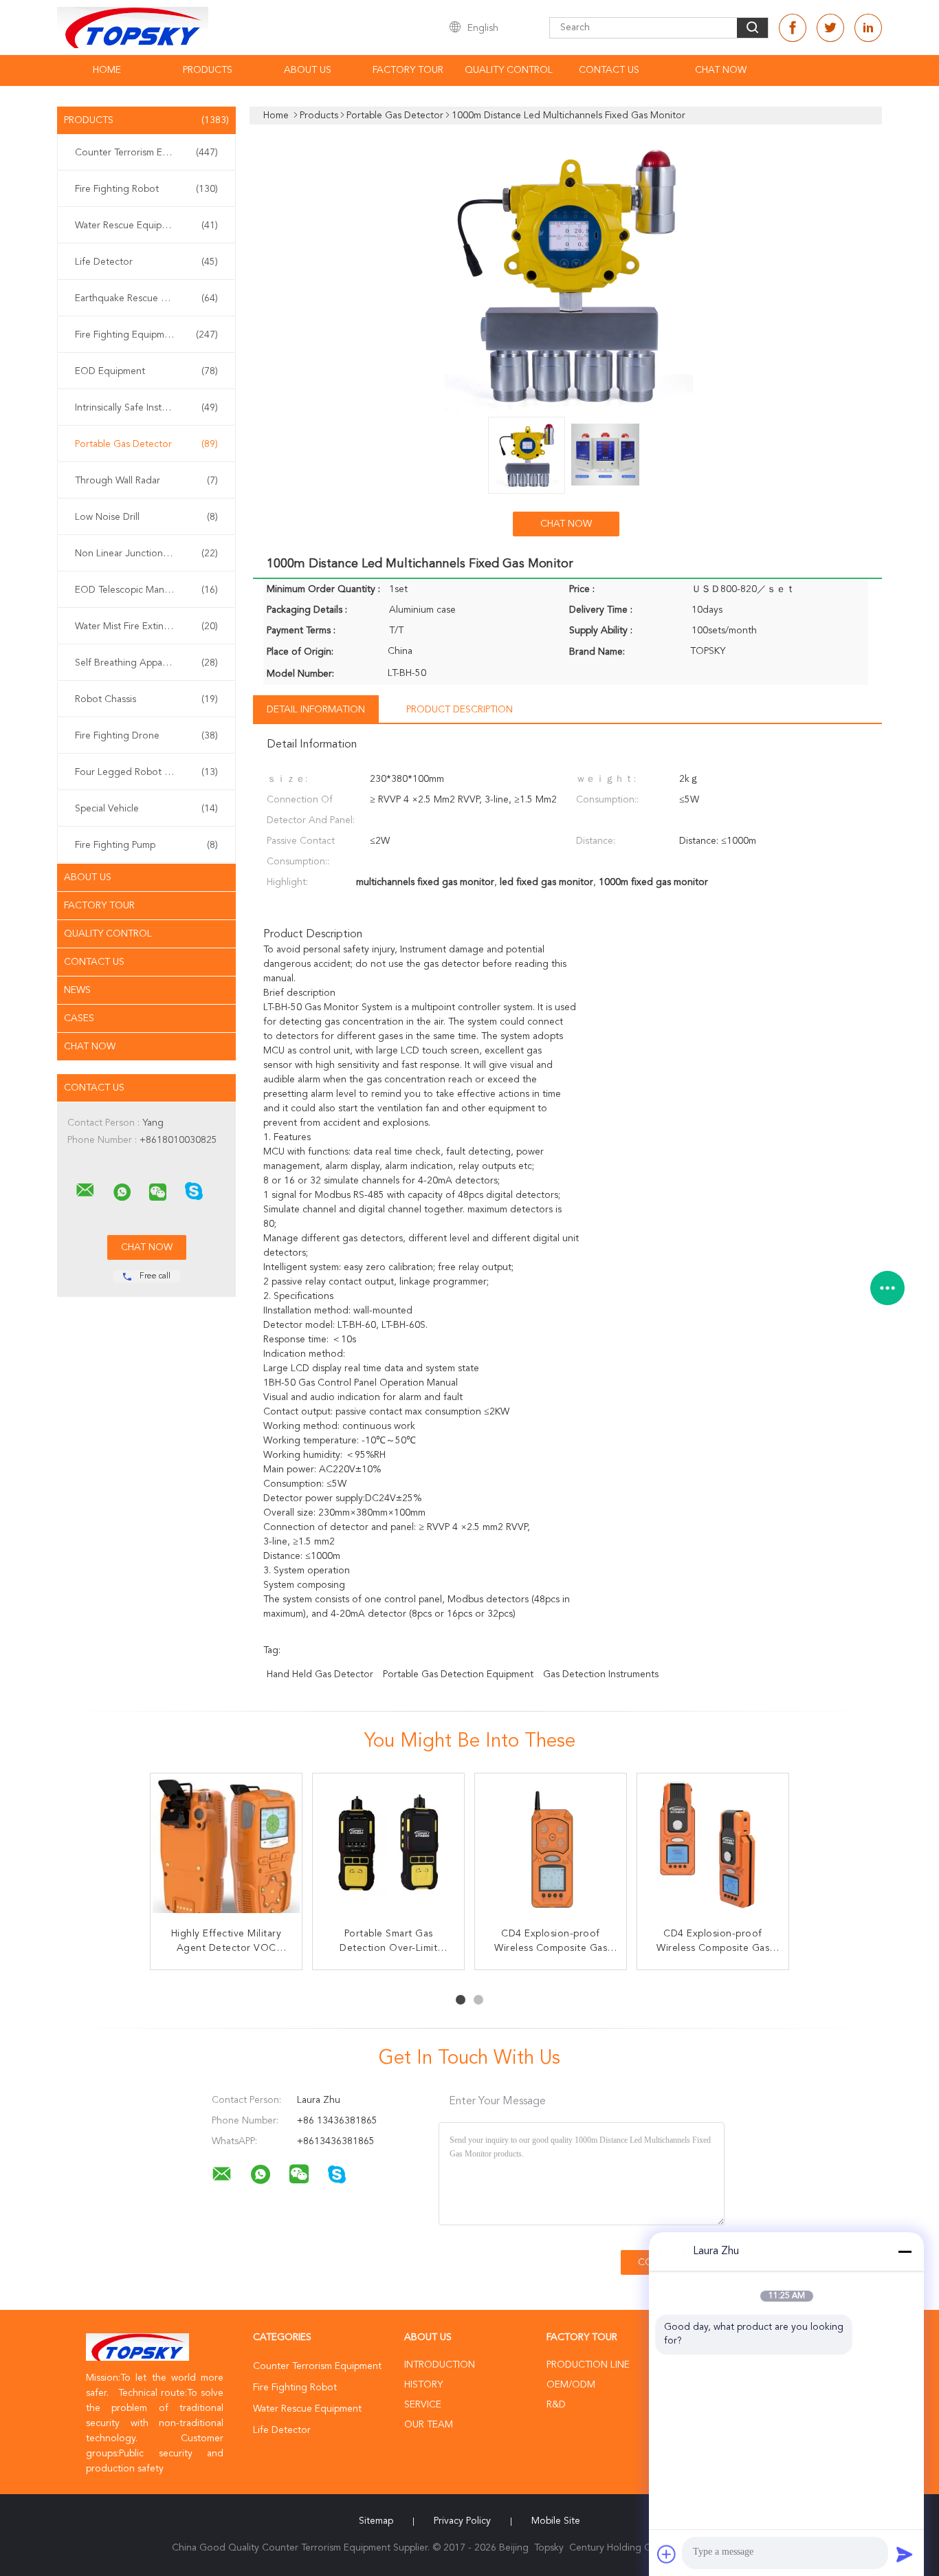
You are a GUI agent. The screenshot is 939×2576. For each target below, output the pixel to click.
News (77, 990)
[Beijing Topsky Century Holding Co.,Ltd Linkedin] (868, 28)
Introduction (440, 2365)
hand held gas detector (320, 1674)
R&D (556, 2405)
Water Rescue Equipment (146, 226)
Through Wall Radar (146, 481)
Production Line (588, 2365)
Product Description (460, 710)
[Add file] (667, 2554)
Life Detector (146, 262)
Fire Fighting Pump (146, 845)
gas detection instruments (601, 1674)
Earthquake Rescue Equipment (146, 298)
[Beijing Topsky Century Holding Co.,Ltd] (85, 1190)
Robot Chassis (146, 699)
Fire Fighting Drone (146, 736)
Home (107, 70)
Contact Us (609, 70)
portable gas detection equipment (458, 1674)
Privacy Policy (462, 2521)
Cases (79, 1018)
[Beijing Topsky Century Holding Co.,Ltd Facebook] (793, 28)
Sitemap (376, 2521)
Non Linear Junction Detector (146, 554)
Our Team (429, 2425)
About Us (308, 70)
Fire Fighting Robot (146, 189)
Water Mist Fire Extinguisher (146, 626)
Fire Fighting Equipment (146, 335)
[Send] (905, 2554)
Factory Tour (408, 70)
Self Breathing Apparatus (146, 663)
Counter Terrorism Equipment (146, 153)
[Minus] (905, 2251)
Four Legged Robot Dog (146, 772)
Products (208, 70)
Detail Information (316, 710)
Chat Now (721, 70)
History (423, 2385)
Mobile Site (556, 2521)
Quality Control (509, 70)
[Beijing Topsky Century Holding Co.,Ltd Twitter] (830, 28)
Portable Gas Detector (146, 444)
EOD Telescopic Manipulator (146, 590)
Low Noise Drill (146, 517)
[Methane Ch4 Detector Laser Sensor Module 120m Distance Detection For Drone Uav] (713, 1849)
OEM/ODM (571, 2385)
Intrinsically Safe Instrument (146, 408)
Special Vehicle (146, 809)
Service (423, 2405)
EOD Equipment (146, 371)
